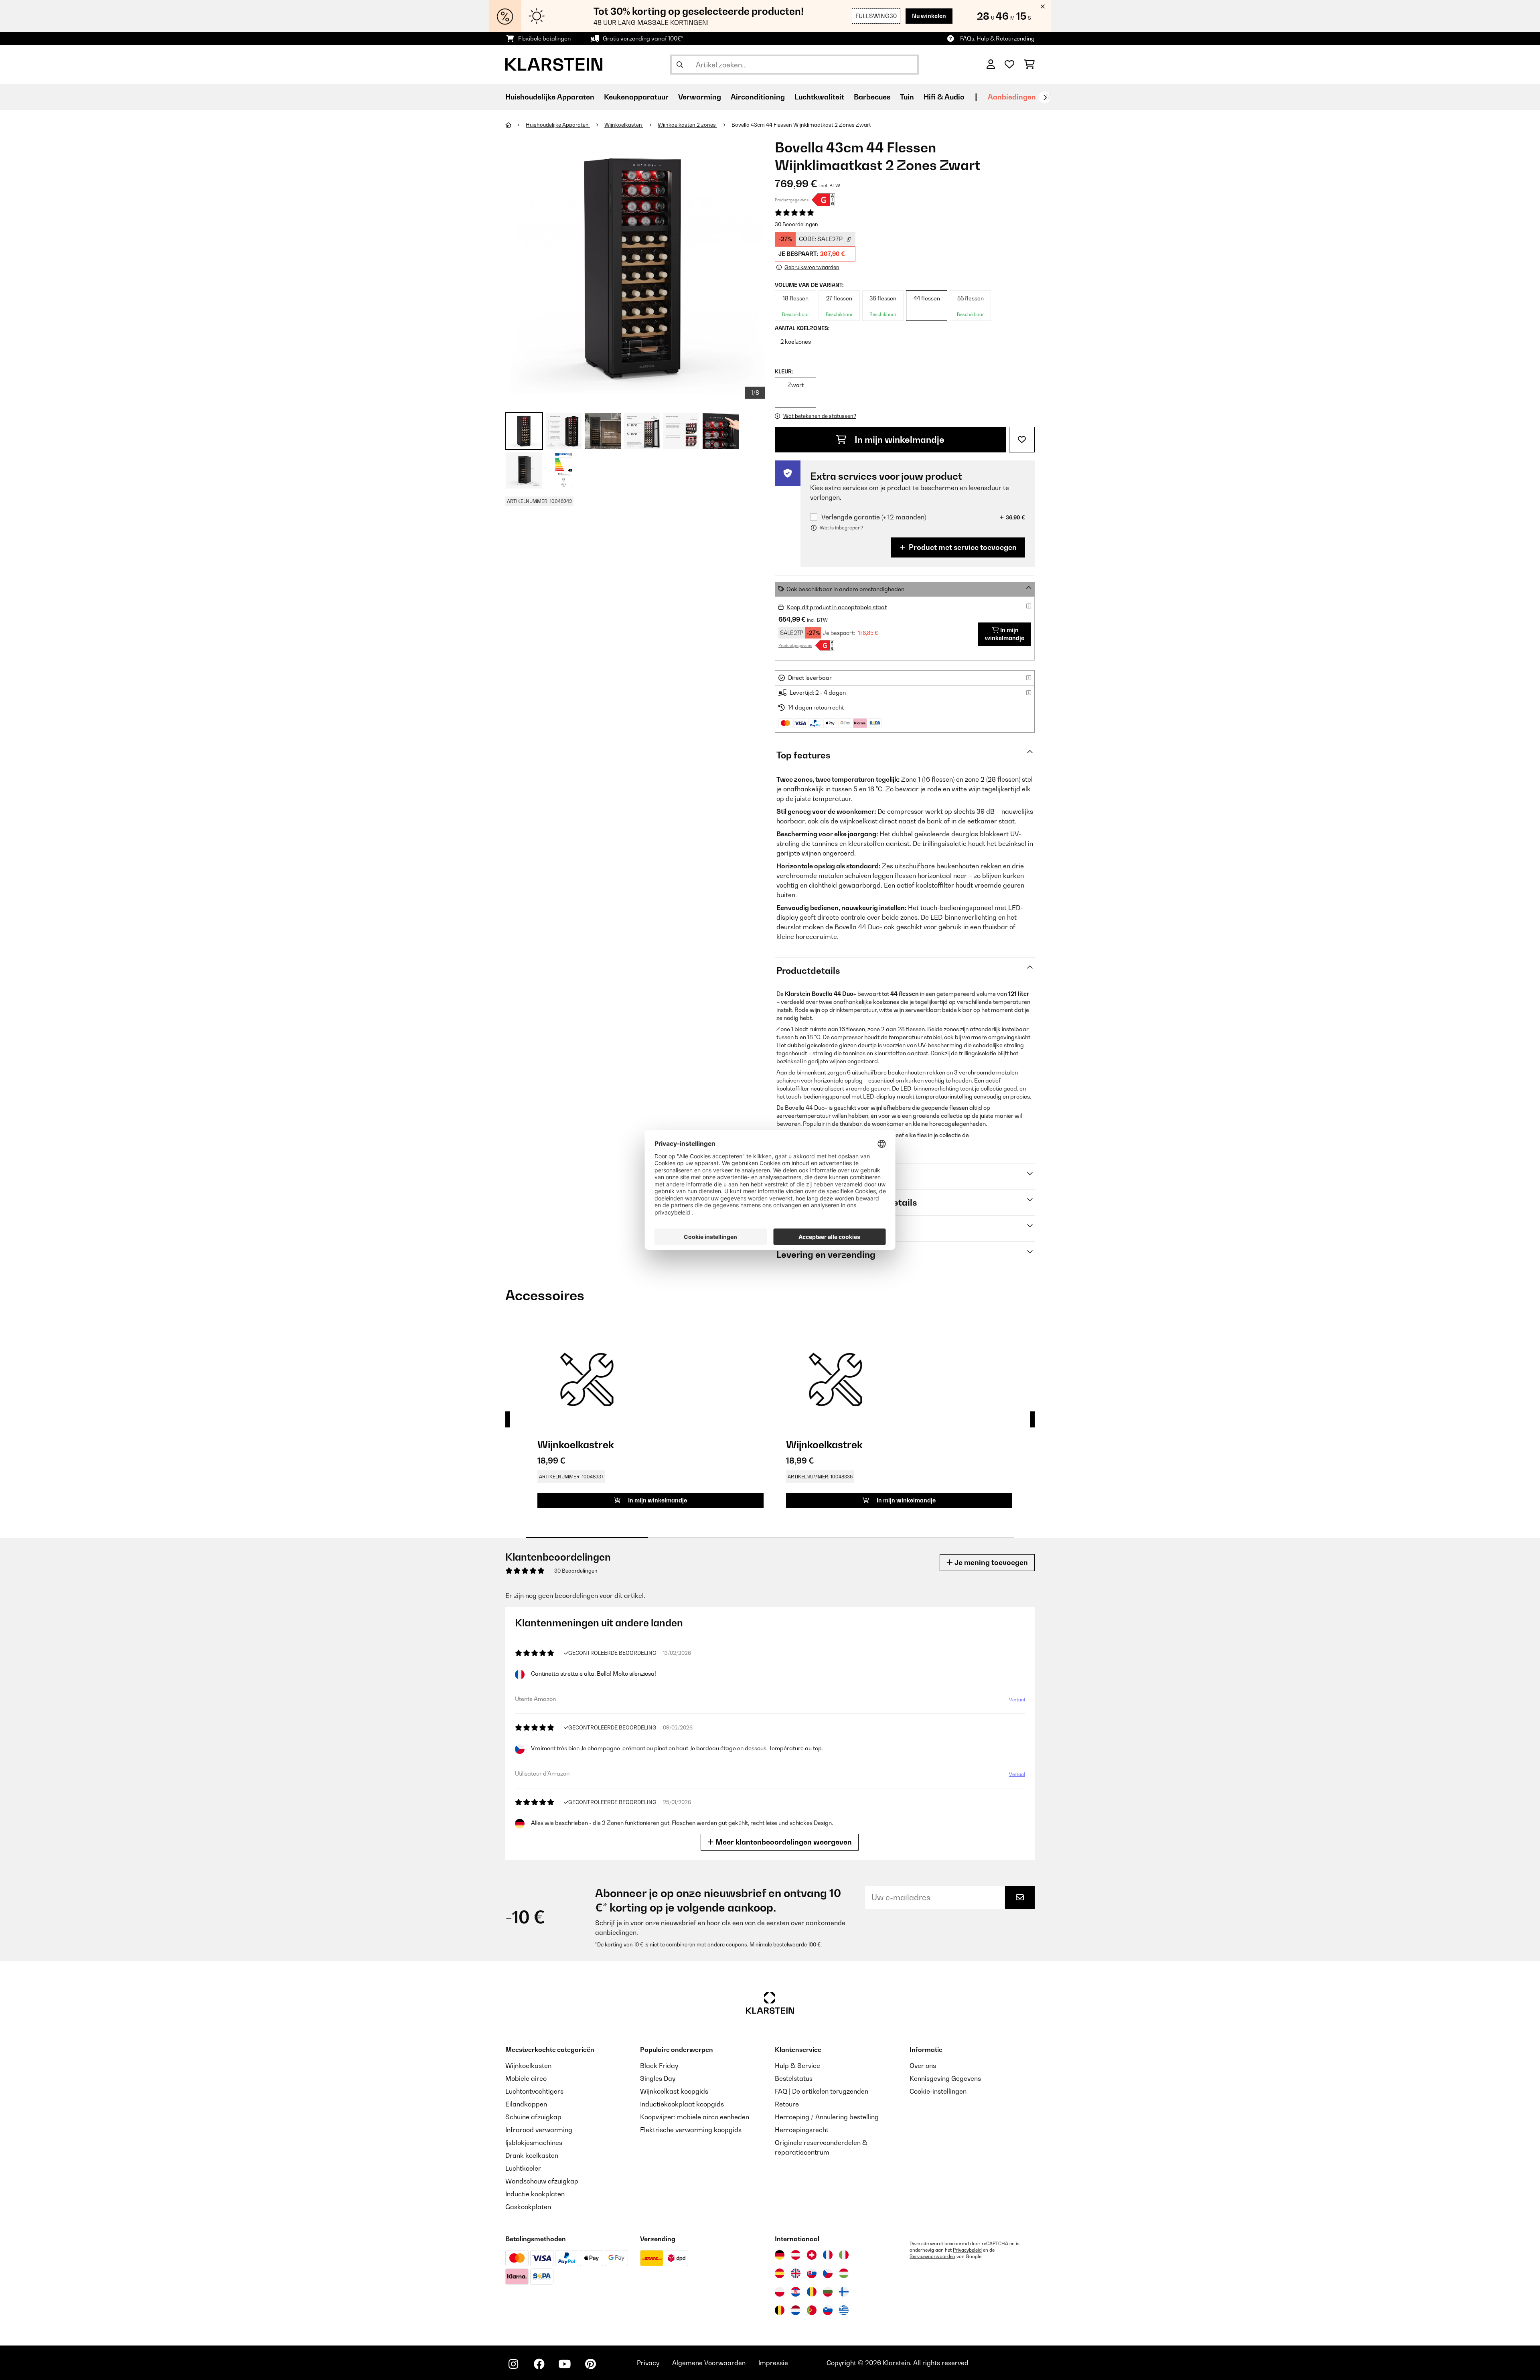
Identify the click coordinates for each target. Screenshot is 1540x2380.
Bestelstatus (794, 2078)
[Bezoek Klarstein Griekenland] (844, 2311)
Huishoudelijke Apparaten (558, 125)
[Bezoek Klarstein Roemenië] (812, 2292)
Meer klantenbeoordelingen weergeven (783, 1842)
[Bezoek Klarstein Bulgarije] (828, 2292)
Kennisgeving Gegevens (945, 2078)
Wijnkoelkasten (624, 125)
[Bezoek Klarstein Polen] (780, 2292)
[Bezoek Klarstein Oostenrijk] (796, 2255)
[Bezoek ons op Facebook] (539, 2364)
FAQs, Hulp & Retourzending (997, 38)
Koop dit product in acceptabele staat (837, 607)
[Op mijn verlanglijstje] (1022, 440)
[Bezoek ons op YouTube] (565, 2364)
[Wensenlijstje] (1009, 65)
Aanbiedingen (1012, 97)
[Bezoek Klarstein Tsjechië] (828, 2273)
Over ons (923, 2066)
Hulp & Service (797, 2066)
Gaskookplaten (528, 2207)
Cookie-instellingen (938, 2091)
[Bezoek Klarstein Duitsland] (780, 2255)
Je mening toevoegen (990, 1562)
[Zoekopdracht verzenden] (680, 65)
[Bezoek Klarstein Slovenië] (828, 2310)
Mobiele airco (526, 2078)
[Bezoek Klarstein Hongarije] (844, 2273)
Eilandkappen (526, 2104)
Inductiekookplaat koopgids (682, 2104)
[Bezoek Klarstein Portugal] (812, 2310)
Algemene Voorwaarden (709, 2363)
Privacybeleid (967, 2250)
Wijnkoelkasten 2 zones (687, 125)
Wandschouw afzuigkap (542, 2181)
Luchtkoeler (523, 2168)
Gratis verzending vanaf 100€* (643, 38)
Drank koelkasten (532, 2155)
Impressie (773, 2363)
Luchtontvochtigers (534, 2091)
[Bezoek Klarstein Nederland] (796, 2310)
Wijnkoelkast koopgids (674, 2091)
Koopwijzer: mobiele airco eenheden (695, 2117)
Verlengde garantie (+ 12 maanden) (874, 517)
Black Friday (659, 2066)
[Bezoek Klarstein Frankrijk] (828, 2255)
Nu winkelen (929, 16)
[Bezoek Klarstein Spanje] (780, 2273)
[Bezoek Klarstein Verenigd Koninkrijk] (796, 2273)
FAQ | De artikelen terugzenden (822, 2091)
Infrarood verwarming (539, 2130)
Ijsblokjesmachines (534, 2143)
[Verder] (1045, 97)
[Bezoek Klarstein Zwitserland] (812, 2255)
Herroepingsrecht (802, 2130)
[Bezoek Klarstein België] (780, 2310)
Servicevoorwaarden (932, 2256)
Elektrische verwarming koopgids (691, 2130)
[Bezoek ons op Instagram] (513, 2364)
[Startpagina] (516, 125)
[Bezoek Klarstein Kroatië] (796, 2292)
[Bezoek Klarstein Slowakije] (812, 2273)
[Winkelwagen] (1029, 65)
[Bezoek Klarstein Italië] (844, 2255)
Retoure (787, 2104)
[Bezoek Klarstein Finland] (844, 2292)
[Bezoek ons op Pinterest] (590, 2364)
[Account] (991, 65)
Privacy (648, 2363)
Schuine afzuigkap (533, 2117)
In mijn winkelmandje (899, 440)
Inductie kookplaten (535, 2194)
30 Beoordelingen (796, 224)
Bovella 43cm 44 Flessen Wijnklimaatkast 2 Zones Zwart (801, 125)
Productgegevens (792, 200)
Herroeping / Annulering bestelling (827, 2117)
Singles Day (658, 2078)
